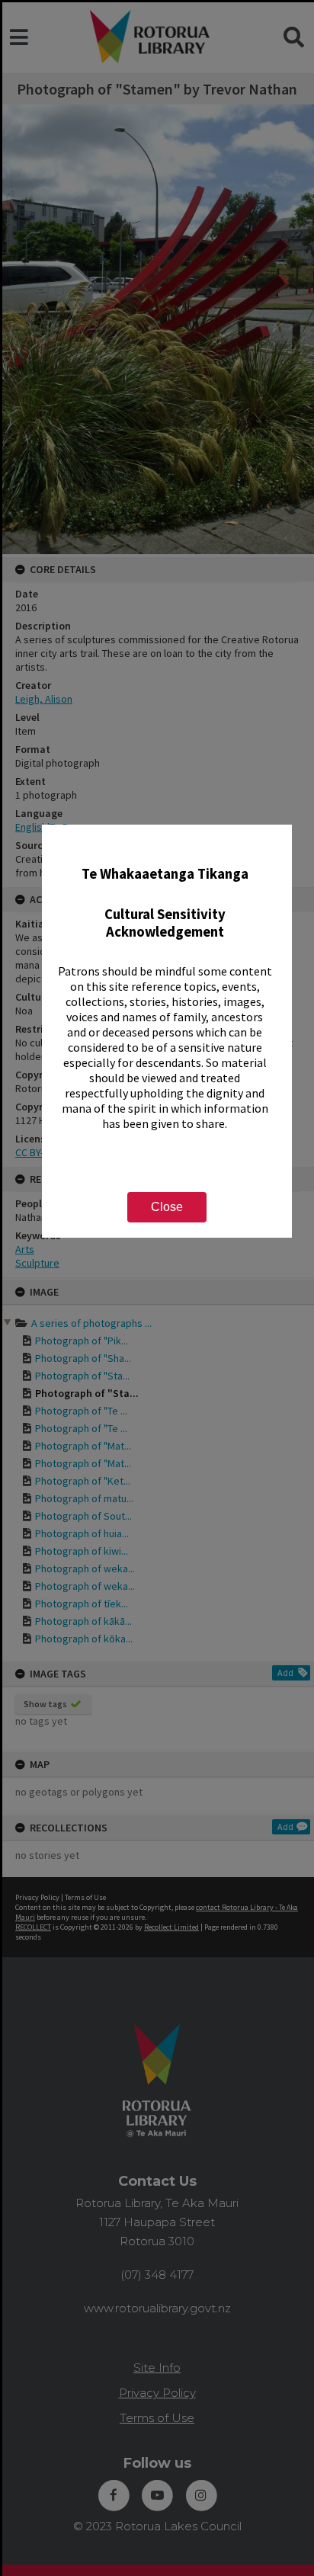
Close (167, 1207)
